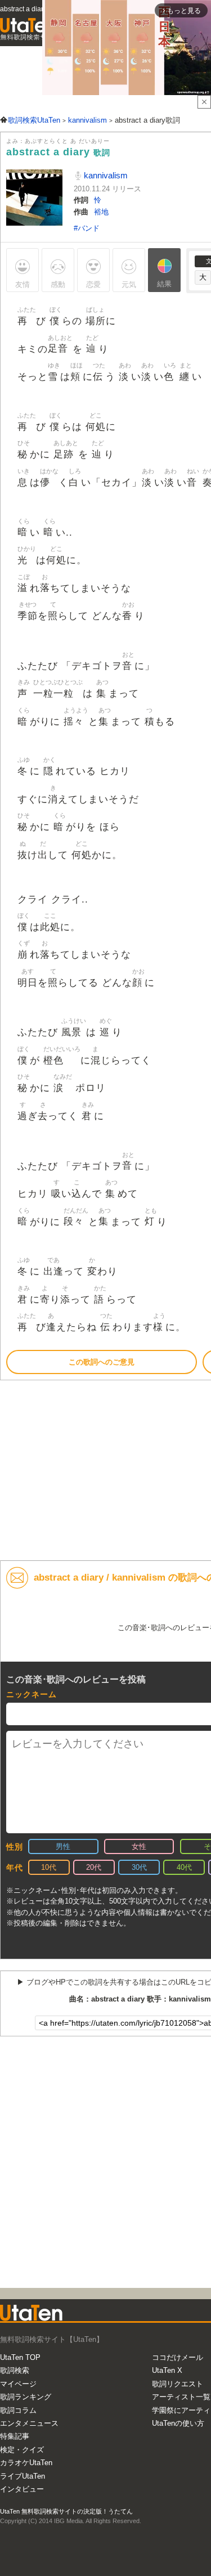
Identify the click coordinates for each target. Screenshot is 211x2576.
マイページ (18, 2384)
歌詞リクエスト (178, 2384)
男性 (63, 1846)
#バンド (87, 228)
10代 (49, 1867)
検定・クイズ (22, 2450)
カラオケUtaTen (26, 2463)
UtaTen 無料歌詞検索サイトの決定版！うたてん (66, 2511)
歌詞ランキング (26, 2397)
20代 (94, 1867)
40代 (184, 1867)
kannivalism (105, 175)
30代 (139, 1867)
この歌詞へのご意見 (102, 1362)
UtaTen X (167, 2370)
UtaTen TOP (20, 2357)
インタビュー (22, 2489)
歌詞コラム (18, 2410)
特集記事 (15, 2436)
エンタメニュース (29, 2423)
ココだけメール (178, 2357)
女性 (139, 1846)
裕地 (101, 212)
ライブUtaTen (23, 2476)
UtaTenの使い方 (178, 2423)
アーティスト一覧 (181, 2397)
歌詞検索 (15, 2370)
